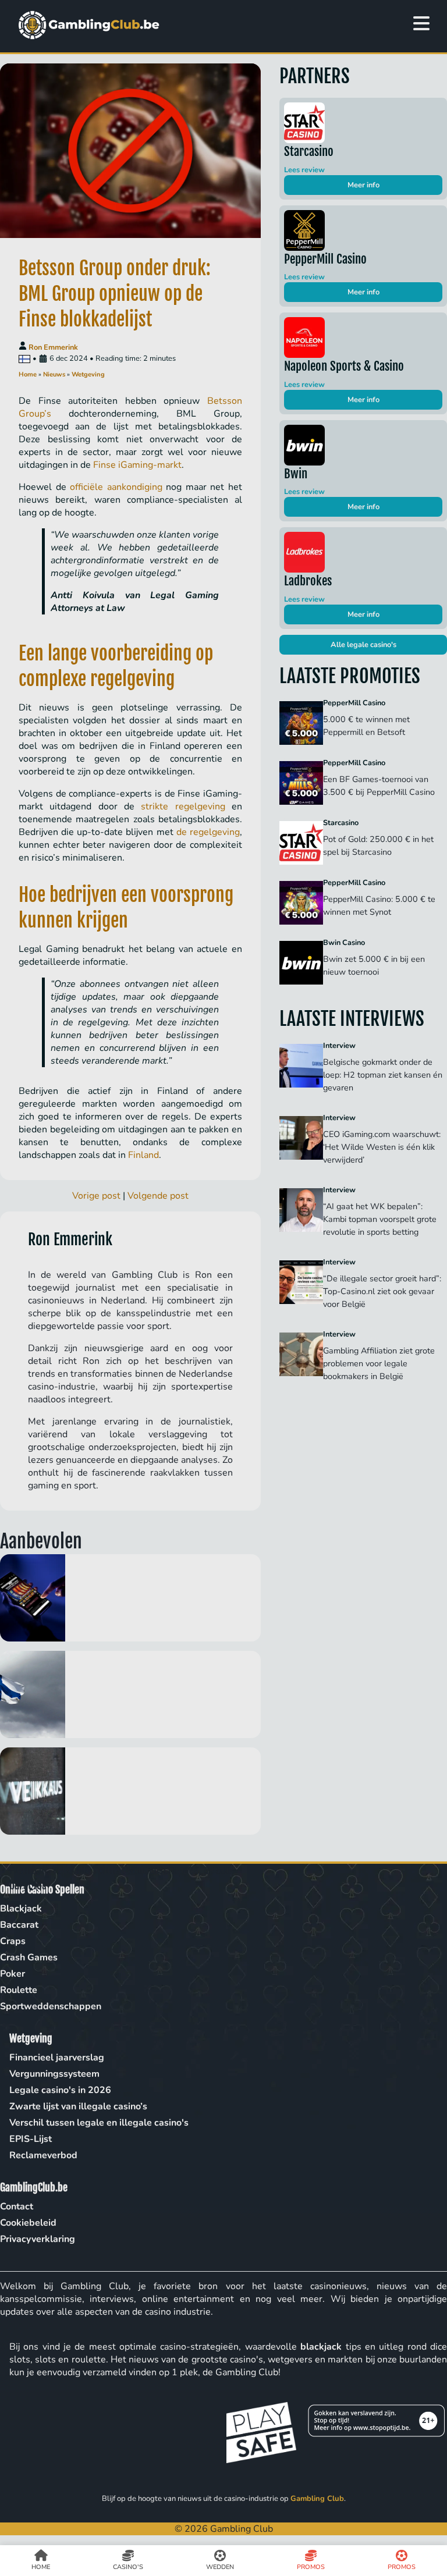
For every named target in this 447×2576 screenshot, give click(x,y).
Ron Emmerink (53, 347)
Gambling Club (317, 2499)
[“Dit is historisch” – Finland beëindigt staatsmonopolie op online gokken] (130, 1694)
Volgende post (158, 1196)
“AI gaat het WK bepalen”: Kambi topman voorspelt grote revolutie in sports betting (380, 1219)
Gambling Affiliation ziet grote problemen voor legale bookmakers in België (379, 1363)
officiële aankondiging (116, 487)
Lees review (304, 170)
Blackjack (21, 1909)
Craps (13, 1941)
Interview (339, 1046)
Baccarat (19, 1925)
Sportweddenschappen (51, 2006)
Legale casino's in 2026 (60, 2090)
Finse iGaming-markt (137, 465)
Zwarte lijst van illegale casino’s (78, 2106)
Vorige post (96, 1196)
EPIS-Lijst (31, 2139)
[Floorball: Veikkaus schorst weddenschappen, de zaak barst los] (130, 1791)
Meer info (363, 185)
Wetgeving (88, 374)
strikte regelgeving (183, 806)
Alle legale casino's (363, 645)
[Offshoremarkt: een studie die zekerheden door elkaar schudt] (130, 1598)
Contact (17, 2207)
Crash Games (29, 1957)
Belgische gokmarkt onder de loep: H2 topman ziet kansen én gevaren (383, 1075)
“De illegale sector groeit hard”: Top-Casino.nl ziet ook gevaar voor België (382, 1291)
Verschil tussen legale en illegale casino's (99, 2123)
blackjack (321, 2347)
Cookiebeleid (28, 2223)
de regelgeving (208, 832)
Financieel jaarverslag (57, 2058)
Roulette (19, 1990)
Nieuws (54, 374)
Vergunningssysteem (54, 2074)
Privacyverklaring (38, 2239)
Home (28, 374)
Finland (143, 1155)
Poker (13, 1974)
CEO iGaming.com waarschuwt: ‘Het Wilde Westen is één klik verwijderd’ (382, 1147)
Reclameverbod (43, 2155)
